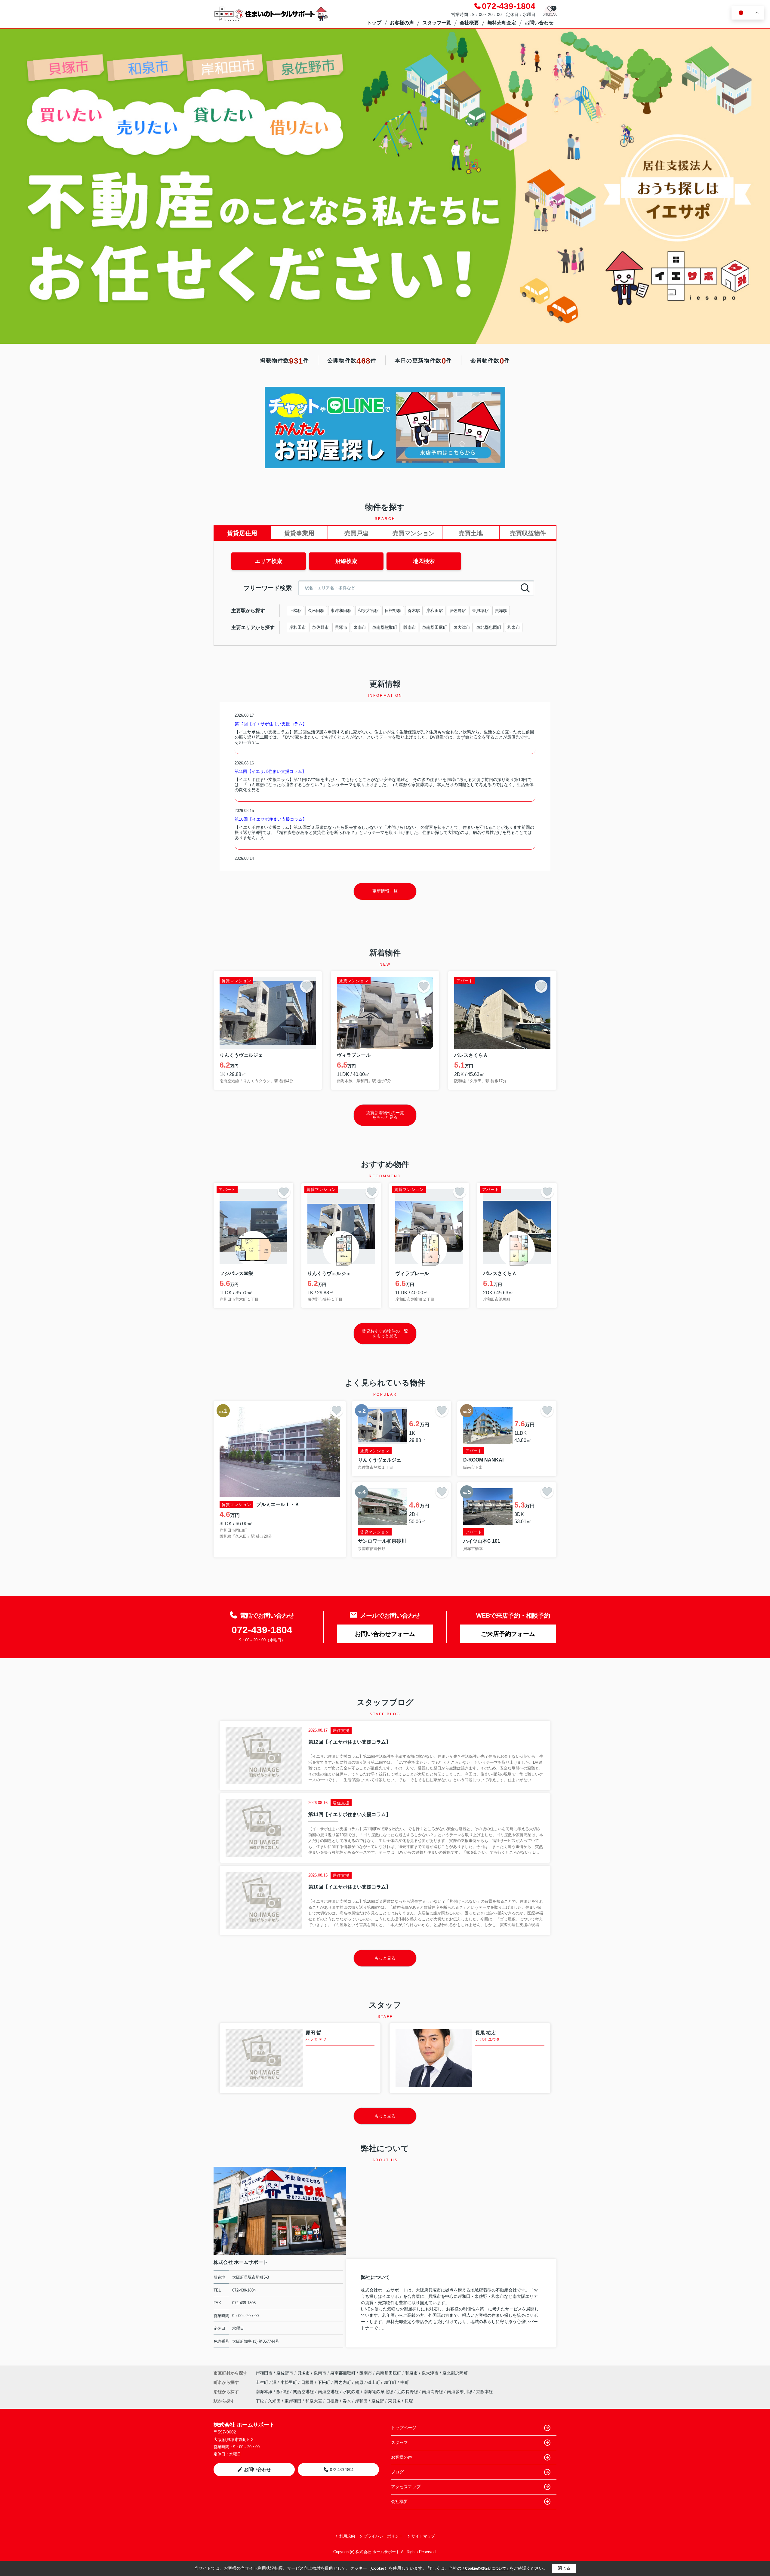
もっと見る (385, 1958)
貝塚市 (341, 627)
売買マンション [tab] (414, 533)
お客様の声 (402, 23)
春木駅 (414, 610)
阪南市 (410, 627)
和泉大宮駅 (368, 610)
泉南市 (360, 627)
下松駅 (295, 610)
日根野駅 (393, 610)
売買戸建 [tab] (356, 533)
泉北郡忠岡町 (489, 627)
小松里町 (289, 2382)
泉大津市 (462, 627)
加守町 (391, 2382)
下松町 (325, 2382)
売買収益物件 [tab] (528, 533)
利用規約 (347, 2536)
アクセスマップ (406, 2487)
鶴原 (360, 2382)
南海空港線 (329, 2392)
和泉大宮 (314, 2401)
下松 (260, 2401)
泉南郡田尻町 (435, 627)
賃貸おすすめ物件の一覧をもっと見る (385, 1333)
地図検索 (424, 561)
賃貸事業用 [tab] (299, 533)
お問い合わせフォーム (385, 1634)
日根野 (308, 2382)
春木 (347, 2401)
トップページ (404, 2428)
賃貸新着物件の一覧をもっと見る (385, 1115)
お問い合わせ (539, 23)
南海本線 (265, 2392)
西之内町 (343, 2382)
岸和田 (361, 2401)
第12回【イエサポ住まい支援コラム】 (271, 724)
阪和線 (283, 2392)
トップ (374, 23)
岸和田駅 (435, 610)
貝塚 (409, 2401)
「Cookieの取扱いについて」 (485, 2568)
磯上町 (374, 2382)
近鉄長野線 (408, 2392)
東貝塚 (394, 2401)
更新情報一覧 (385, 891)
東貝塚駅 (480, 610)
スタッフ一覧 (437, 23)
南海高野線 (433, 2392)
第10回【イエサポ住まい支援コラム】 (271, 819)
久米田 (274, 2401)
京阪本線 (485, 2392)
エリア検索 (269, 561)
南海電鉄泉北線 (379, 2392)
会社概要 (469, 23)
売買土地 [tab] (471, 533)
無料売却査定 (502, 23)
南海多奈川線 (460, 2392)
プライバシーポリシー (383, 2536)
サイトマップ (423, 2536)
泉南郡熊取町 (385, 627)
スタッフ (399, 2442)
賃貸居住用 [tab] (242, 533)
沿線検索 (346, 561)
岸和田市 (297, 627)
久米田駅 (316, 610)
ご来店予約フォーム (508, 1634)
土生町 (263, 2382)
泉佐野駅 (457, 610)
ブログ (397, 2472)
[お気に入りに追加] (306, 986)
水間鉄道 (352, 2392)
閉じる (564, 2568)
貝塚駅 (501, 610)
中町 (405, 2382)
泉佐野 (378, 2401)
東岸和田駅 (341, 610)
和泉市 (514, 627)
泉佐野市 (320, 627)
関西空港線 (304, 2392)
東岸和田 (293, 2401)
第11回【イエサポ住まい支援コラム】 (270, 771)
